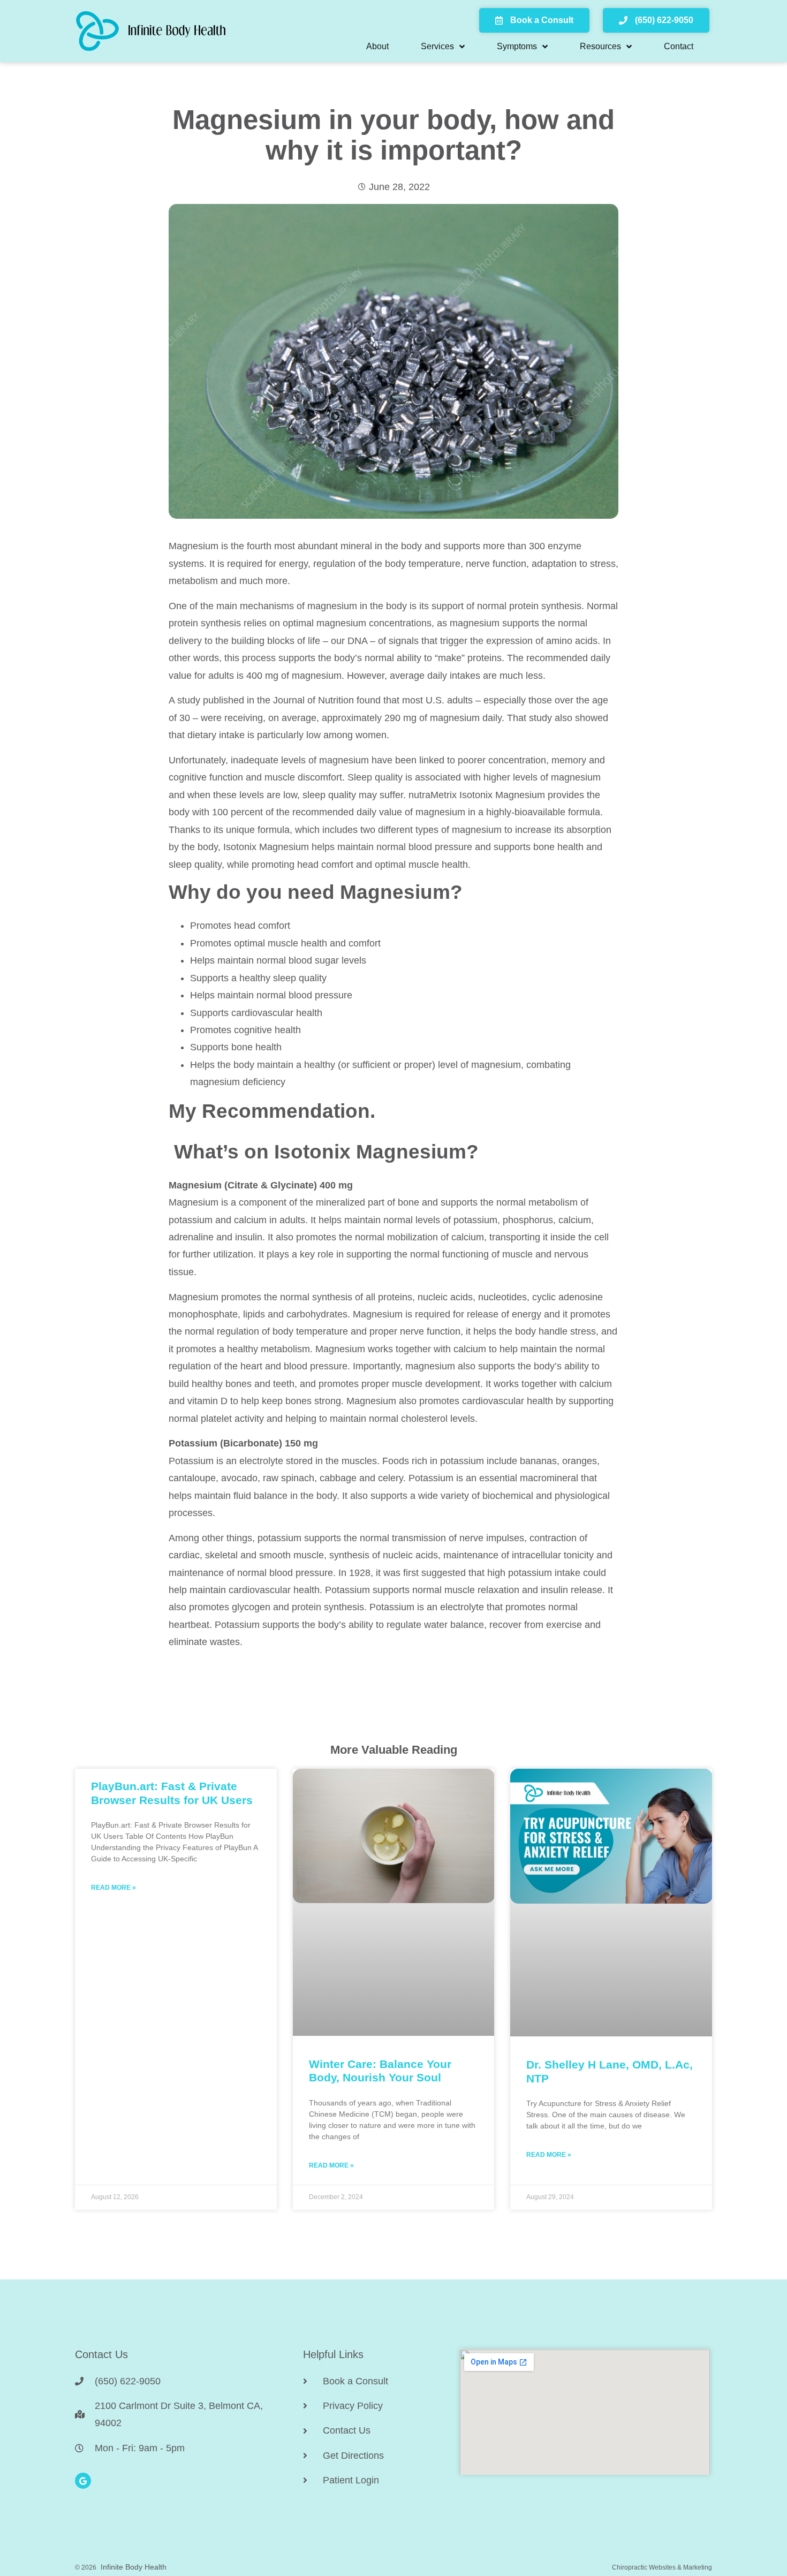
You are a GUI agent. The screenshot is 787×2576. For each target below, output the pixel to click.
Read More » (113, 1888)
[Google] (83, 2481)
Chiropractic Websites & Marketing (662, 2567)
